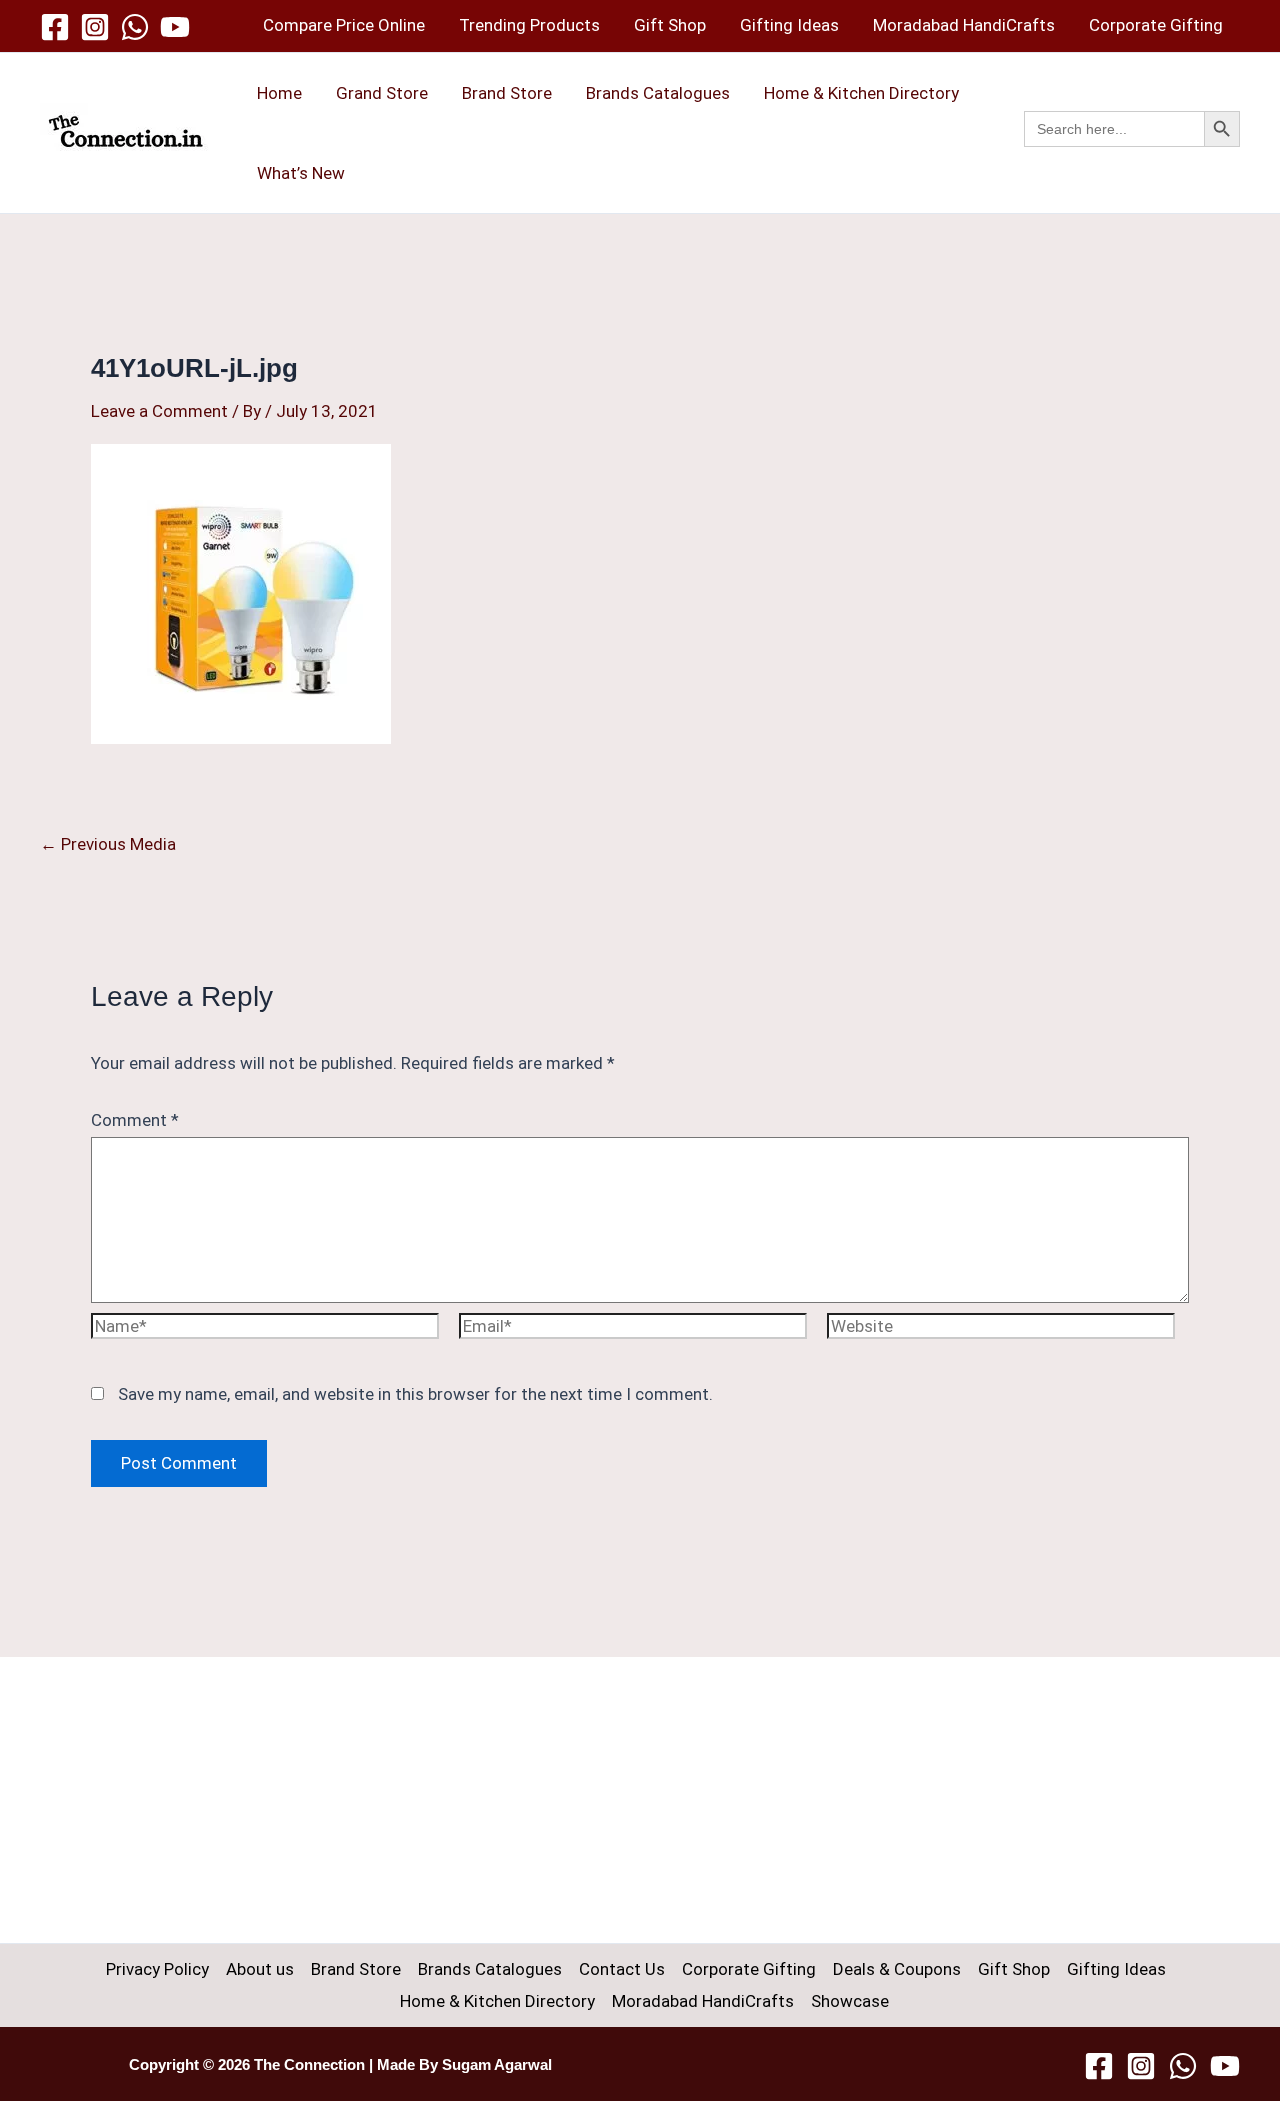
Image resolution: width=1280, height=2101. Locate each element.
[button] (1132, 150)
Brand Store (507, 93)
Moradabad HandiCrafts (964, 25)
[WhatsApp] (135, 27)
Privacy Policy (157, 1969)
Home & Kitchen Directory (861, 93)
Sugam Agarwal (497, 2065)
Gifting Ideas (789, 25)
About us (260, 1969)
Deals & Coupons (897, 1969)
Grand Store (382, 93)
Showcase (850, 2001)
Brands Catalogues (658, 93)
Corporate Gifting (1156, 25)
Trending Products (529, 25)
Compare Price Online (344, 25)
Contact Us (622, 1969)
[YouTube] (175, 27)
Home (279, 93)
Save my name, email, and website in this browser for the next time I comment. (415, 1394)
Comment (135, 1120)
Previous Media (108, 844)
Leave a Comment (159, 411)
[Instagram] (95, 27)
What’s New (301, 173)
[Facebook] (55, 27)
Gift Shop (670, 25)
